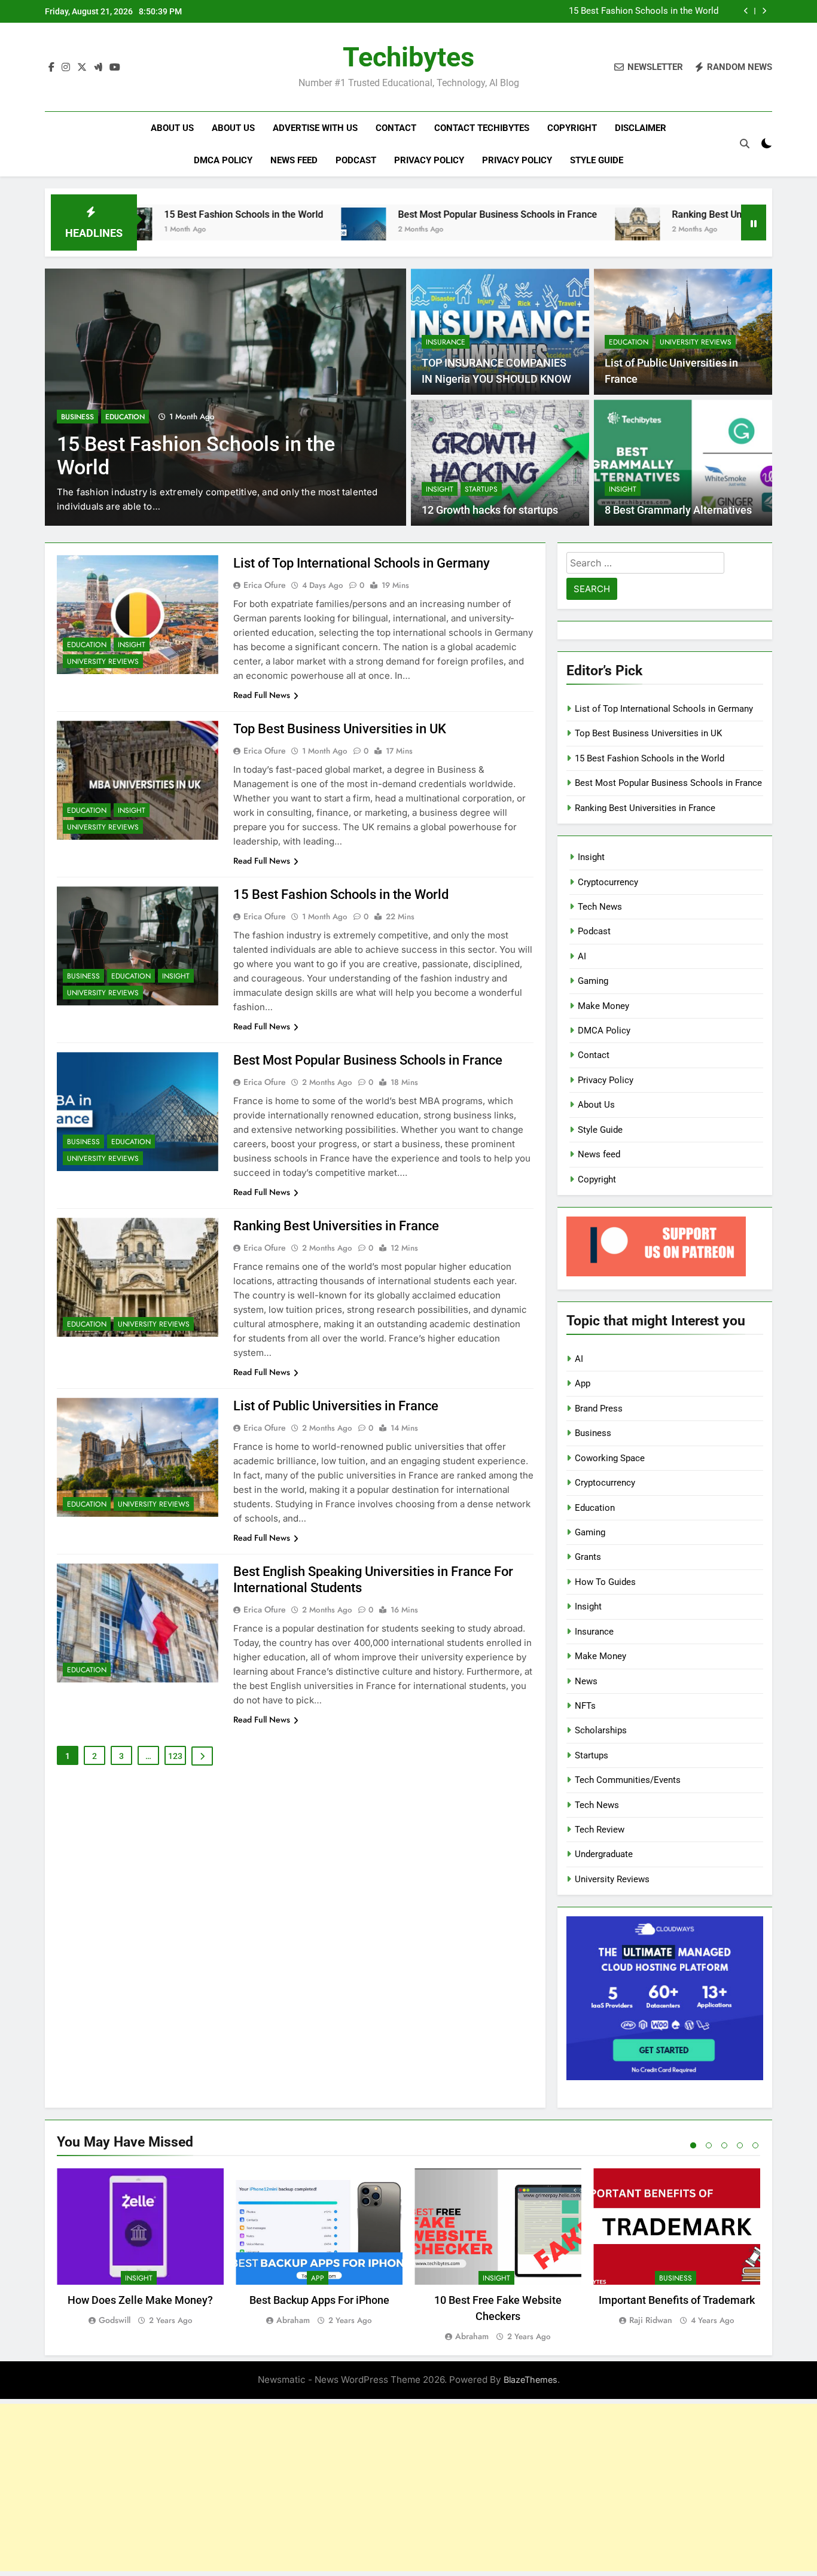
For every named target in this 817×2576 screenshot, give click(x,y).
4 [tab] (740, 2145)
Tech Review (600, 1830)
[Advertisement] (408, 2487)
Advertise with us (315, 128)
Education (125, 417)
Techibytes (408, 57)
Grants (588, 1557)
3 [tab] (724, 2145)
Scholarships (601, 1730)
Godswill (115, 2320)
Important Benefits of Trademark (677, 2300)
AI (582, 956)
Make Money (603, 1006)
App (583, 1383)
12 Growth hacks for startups (490, 510)
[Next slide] (764, 11)
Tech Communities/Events (628, 1780)
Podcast (356, 160)
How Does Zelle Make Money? (140, 2300)
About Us (172, 128)
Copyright (572, 128)
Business (77, 417)
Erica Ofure (265, 585)
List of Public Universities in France (336, 1406)
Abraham (293, 2320)
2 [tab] (709, 2145)
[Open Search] (745, 144)
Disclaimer (641, 128)
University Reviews (696, 342)
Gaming (593, 981)
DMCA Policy (223, 160)
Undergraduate (604, 1854)
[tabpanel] (140, 2248)
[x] (82, 68)
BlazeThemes (531, 2380)
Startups (481, 489)
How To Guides (605, 1582)
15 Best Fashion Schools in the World (644, 11)
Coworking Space (610, 1458)
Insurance (446, 342)
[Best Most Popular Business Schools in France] (268, 230)
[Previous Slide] (746, 11)
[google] (98, 68)
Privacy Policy (429, 160)
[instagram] (66, 68)
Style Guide (597, 160)
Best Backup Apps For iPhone (319, 2300)
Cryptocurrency (608, 882)
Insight (440, 489)
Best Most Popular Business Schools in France (402, 214)
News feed (294, 160)
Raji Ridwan (651, 2320)
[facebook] (51, 68)
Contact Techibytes (482, 128)
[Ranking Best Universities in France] (542, 230)
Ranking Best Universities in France (652, 214)
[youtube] (115, 68)
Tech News (600, 907)
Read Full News (262, 695)
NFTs (585, 1706)
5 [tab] (755, 2145)
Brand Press (599, 1409)
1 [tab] (693, 2145)
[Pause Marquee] (754, 222)
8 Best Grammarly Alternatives (678, 510)
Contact (396, 128)
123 (175, 1756)
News (586, 1681)
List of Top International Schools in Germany (362, 563)
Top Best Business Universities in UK (340, 729)
